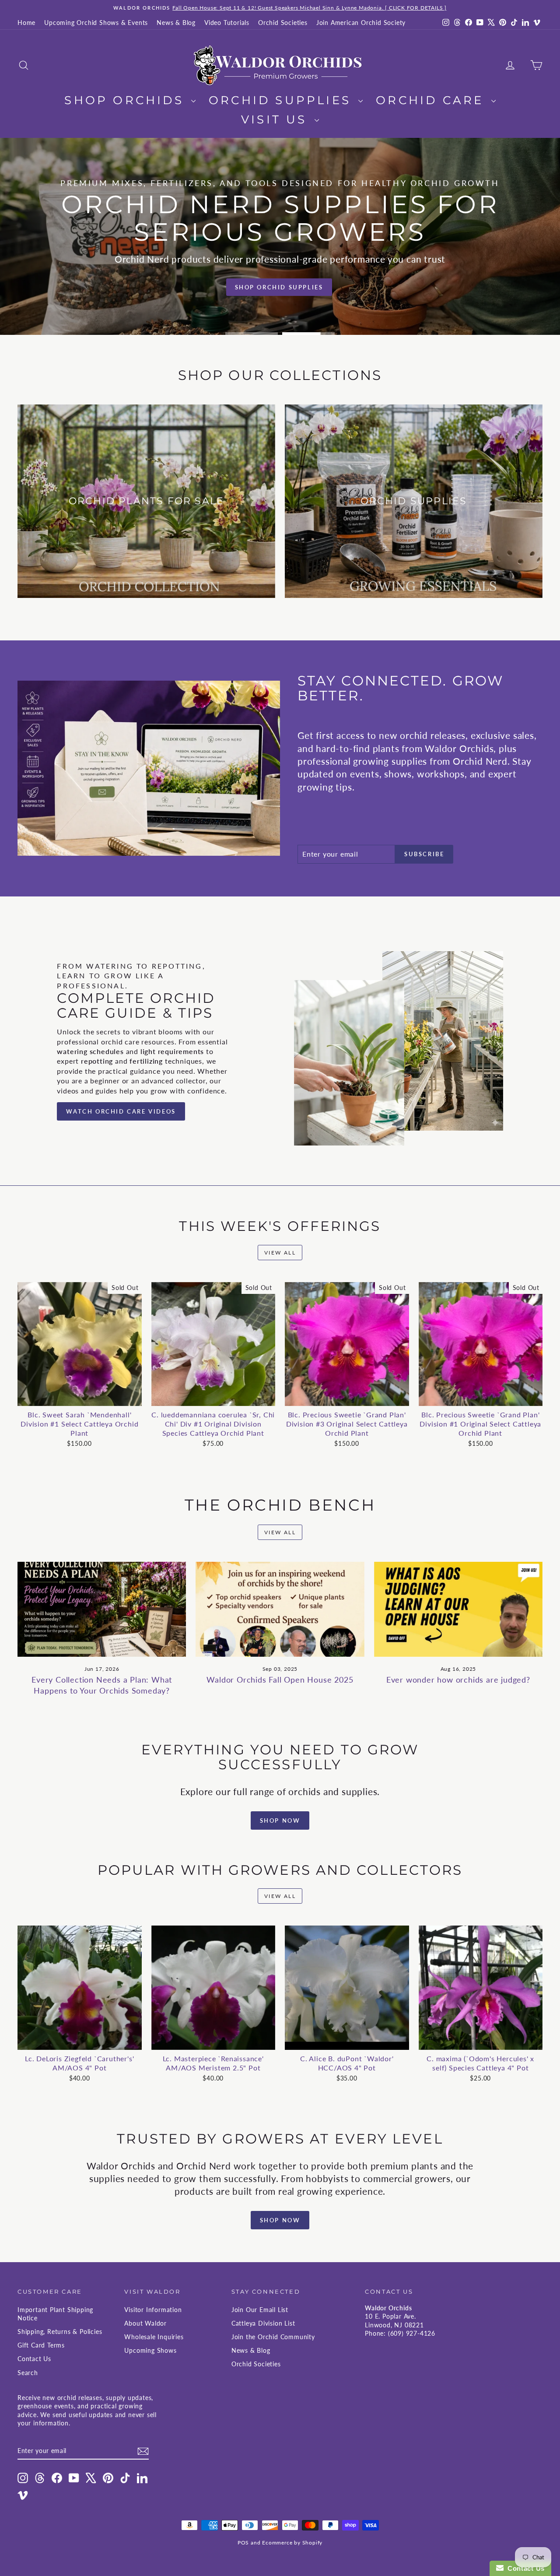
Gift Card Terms (41, 2345)
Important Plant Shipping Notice (55, 2314)
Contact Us (34, 2359)
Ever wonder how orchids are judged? (458, 1680)
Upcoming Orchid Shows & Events (96, 23)
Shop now (280, 2220)
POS (243, 2543)
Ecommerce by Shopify (292, 2543)
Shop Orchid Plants (279, 286)
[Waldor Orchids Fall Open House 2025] (280, 1609)
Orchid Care (432, 100)
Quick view (79, 1397)
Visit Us (277, 119)
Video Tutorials (227, 23)
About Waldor (145, 2323)
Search (28, 2373)
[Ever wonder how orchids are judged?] (458, 1609)
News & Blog (176, 23)
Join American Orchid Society (361, 23)
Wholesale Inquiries (154, 2337)
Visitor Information (153, 2310)
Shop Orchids (127, 100)
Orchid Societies (283, 23)
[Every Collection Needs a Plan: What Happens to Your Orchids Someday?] (102, 1609)
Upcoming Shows (150, 2350)
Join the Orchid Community (273, 2337)
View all (280, 1253)
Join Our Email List (260, 2310)
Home (26, 23)
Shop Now (280, 1820)
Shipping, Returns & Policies (60, 2332)
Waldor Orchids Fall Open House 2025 (280, 1680)
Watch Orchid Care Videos (121, 1111)
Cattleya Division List (263, 2323)
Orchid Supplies (282, 100)
